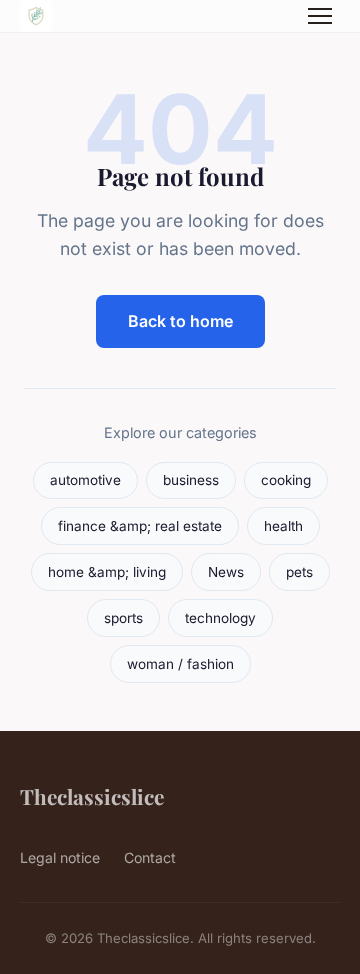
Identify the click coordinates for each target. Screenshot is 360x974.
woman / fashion (180, 664)
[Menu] (320, 16)
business (191, 480)
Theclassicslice (92, 796)
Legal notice (60, 857)
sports (123, 618)
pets (299, 572)
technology (220, 618)
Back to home (180, 321)
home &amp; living (107, 572)
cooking (286, 480)
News (226, 572)
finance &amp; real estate (140, 526)
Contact (150, 857)
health (283, 526)
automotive (85, 480)
